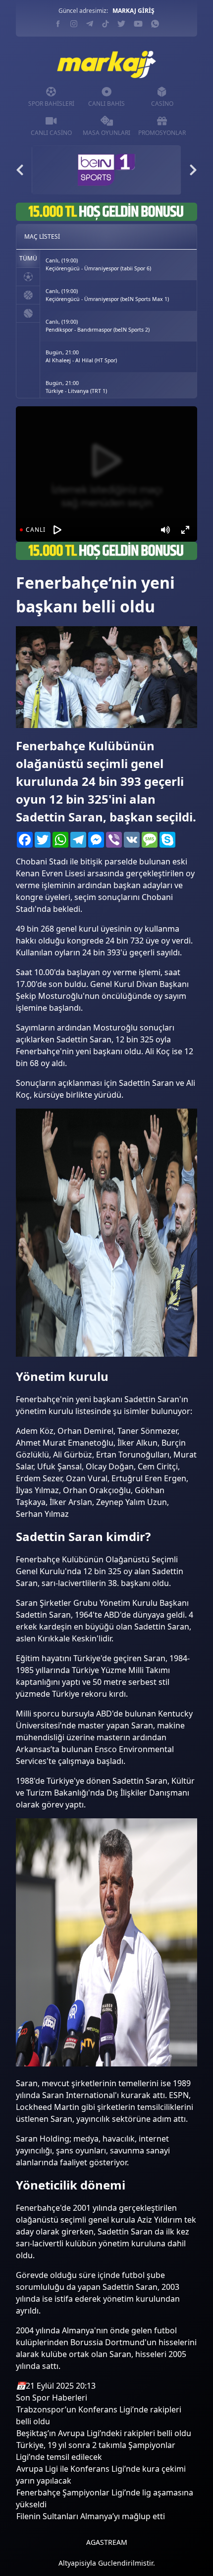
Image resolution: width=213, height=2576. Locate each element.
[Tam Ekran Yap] (185, 530)
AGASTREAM (107, 2542)
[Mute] (165, 530)
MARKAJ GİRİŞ (133, 11)
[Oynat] (57, 530)
